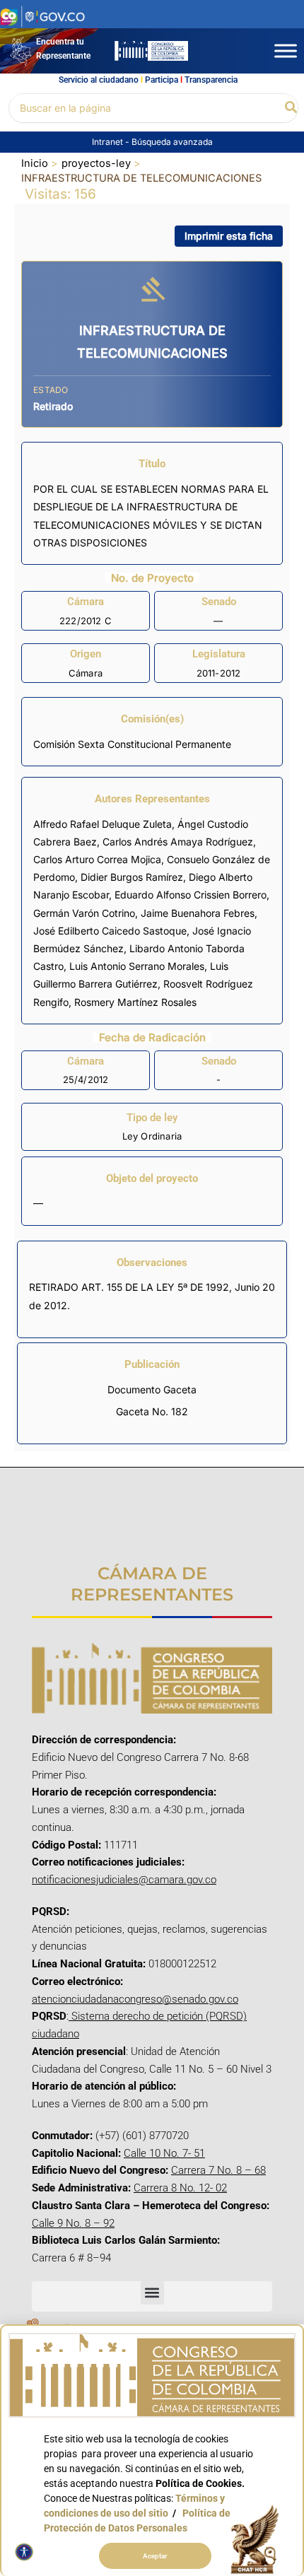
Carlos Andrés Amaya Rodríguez (178, 842)
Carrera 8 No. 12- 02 (180, 2188)
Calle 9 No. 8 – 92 (73, 2223)
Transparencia (211, 80)
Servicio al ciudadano (99, 80)
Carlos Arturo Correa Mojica (97, 859)
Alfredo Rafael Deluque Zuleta (103, 824)
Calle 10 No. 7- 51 (164, 2153)
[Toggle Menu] (286, 51)
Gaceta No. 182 (152, 1411)
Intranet (109, 142)
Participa (162, 80)
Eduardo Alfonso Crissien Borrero (191, 895)
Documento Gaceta (152, 1389)
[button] (292, 108)
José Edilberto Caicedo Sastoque (110, 931)
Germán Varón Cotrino (84, 913)
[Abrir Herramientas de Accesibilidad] (24, 2552)
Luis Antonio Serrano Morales (137, 966)
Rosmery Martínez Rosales (135, 1002)
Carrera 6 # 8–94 (71, 2258)
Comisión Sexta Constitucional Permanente (132, 744)
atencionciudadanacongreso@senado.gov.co (135, 1999)
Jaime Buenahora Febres (198, 913)
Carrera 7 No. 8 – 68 (218, 2170)
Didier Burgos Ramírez (132, 877)
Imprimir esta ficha (229, 236)
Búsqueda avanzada (172, 142)
